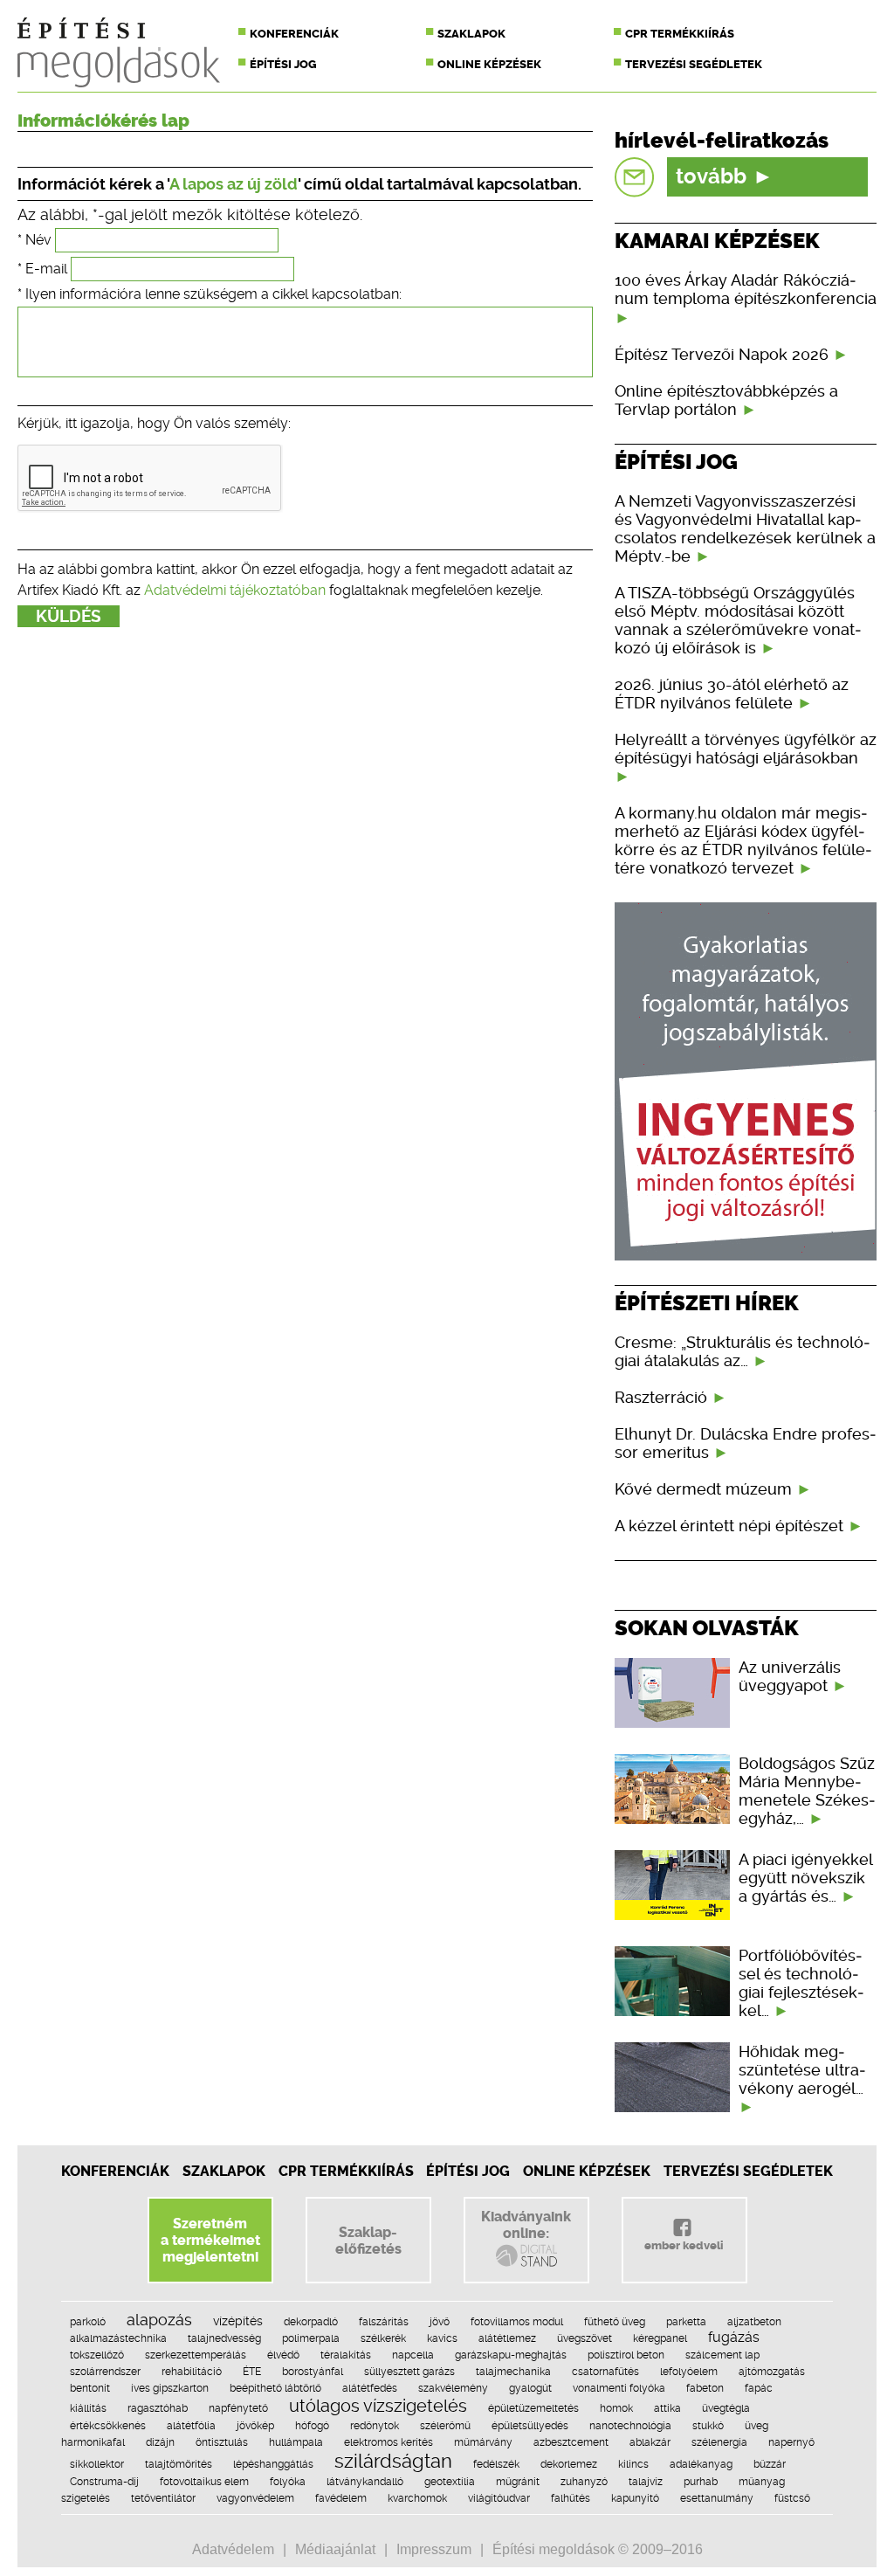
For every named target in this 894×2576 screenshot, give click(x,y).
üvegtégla (726, 2408)
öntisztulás (222, 2442)
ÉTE (252, 2372)
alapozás (159, 2320)
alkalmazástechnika (118, 2338)
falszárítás (384, 2322)
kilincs (633, 2464)
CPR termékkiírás (680, 34)
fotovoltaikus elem (204, 2482)
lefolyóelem (689, 2372)
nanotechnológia (630, 2426)
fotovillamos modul (517, 2322)
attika (667, 2408)
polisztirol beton (626, 2355)
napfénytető (238, 2408)
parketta (686, 2322)
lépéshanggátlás (273, 2464)
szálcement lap (722, 2355)
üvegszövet (585, 2338)
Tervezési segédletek (694, 64)
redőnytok (375, 2426)
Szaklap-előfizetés (368, 2241)
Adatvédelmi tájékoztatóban (235, 590)
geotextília (450, 2482)
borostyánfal (313, 2372)
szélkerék (383, 2338)
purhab (701, 2482)
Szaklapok (471, 34)
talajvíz (646, 2482)
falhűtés (571, 2498)
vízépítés (238, 2321)
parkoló (88, 2322)
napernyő (791, 2442)
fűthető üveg (615, 2322)
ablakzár (650, 2442)
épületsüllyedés (530, 2426)
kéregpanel (660, 2338)
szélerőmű (445, 2426)
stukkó (708, 2426)
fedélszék (496, 2464)
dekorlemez (569, 2464)
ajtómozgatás (772, 2372)
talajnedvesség (224, 2338)
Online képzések (489, 64)
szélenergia (719, 2442)
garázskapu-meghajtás (511, 2355)
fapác (759, 2388)
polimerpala (311, 2338)
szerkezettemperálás (196, 2355)
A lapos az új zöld (234, 184)
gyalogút (530, 2388)
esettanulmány (717, 2498)
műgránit (518, 2482)
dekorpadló (311, 2322)
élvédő (283, 2355)
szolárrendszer (105, 2372)
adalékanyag (701, 2464)
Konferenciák (294, 34)
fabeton (705, 2388)
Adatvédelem (233, 2549)
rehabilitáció (192, 2372)
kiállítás (88, 2408)
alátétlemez (507, 2338)
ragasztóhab (158, 2408)
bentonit (90, 2388)
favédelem (341, 2498)
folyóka (288, 2482)
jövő (440, 2322)
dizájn (160, 2442)
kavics (442, 2338)
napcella (413, 2355)
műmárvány (483, 2442)
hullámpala (296, 2442)
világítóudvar (499, 2498)
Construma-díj (104, 2482)
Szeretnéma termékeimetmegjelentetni (210, 2240)
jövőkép (255, 2426)
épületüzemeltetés (533, 2408)
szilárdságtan (393, 2461)
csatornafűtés (605, 2372)
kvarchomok (417, 2498)
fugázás (734, 2337)
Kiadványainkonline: (526, 2225)
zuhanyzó (584, 2482)
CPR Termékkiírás (346, 2171)
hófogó (312, 2426)
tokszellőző (97, 2355)
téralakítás (346, 2355)
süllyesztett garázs (409, 2372)
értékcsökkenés (108, 2426)
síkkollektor (97, 2464)
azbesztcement (571, 2442)
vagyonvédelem (255, 2498)
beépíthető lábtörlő (275, 2388)
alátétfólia (191, 2426)
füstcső (792, 2498)
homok (616, 2408)
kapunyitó (635, 2498)
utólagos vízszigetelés (378, 2406)
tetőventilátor (163, 2498)
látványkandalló (365, 2482)
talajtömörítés (179, 2464)
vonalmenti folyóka (619, 2388)
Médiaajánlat (335, 2549)
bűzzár (770, 2464)
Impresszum (434, 2549)
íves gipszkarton (170, 2388)
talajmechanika (513, 2372)
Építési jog (283, 64)
